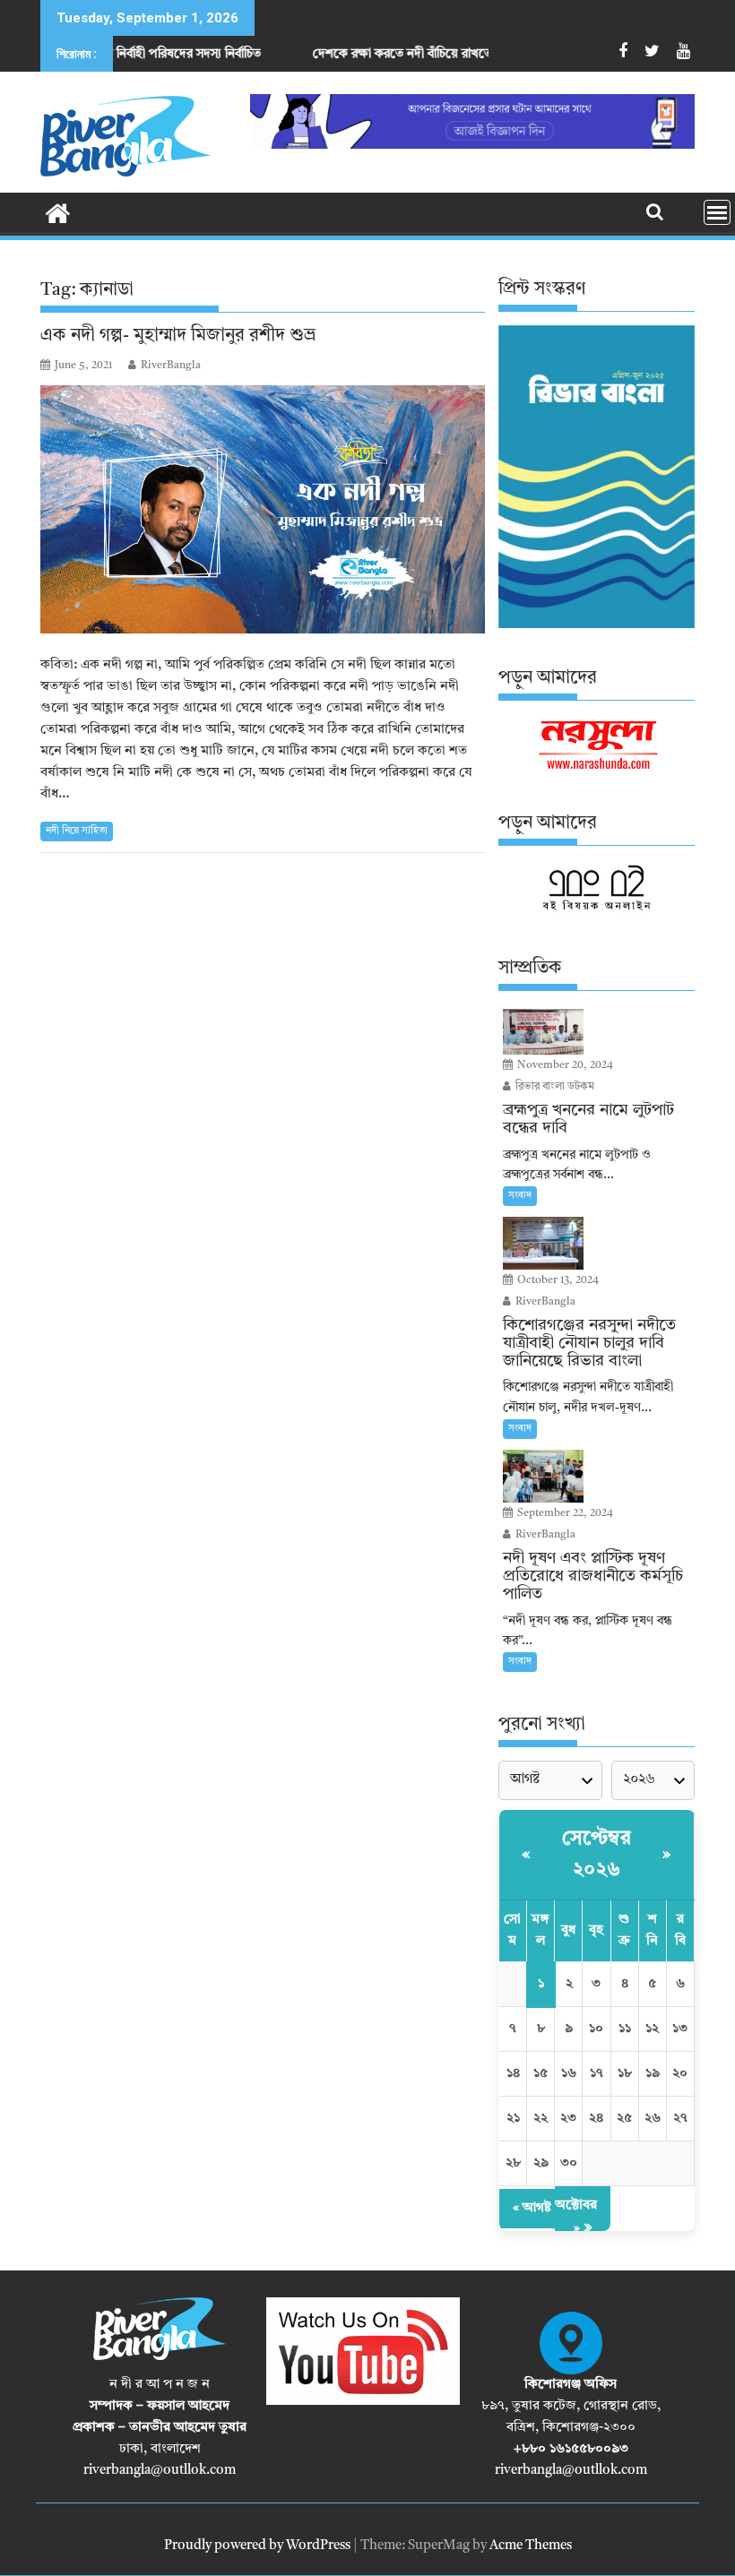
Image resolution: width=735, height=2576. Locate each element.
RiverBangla (171, 366)
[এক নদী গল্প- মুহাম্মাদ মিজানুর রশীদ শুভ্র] (263, 509)
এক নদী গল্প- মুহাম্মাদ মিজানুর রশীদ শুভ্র (178, 336)
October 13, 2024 (557, 1280)
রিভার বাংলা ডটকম (553, 1087)
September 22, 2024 (564, 1513)
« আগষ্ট (532, 2208)
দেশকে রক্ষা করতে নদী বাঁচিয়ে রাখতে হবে (346, 54)
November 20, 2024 (564, 1065)
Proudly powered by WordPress (257, 2546)
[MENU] (717, 212)
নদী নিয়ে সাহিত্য (77, 831)
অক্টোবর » (576, 2217)
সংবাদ (520, 1196)
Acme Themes (531, 2546)
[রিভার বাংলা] (58, 212)
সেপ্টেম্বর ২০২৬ (597, 1854)
